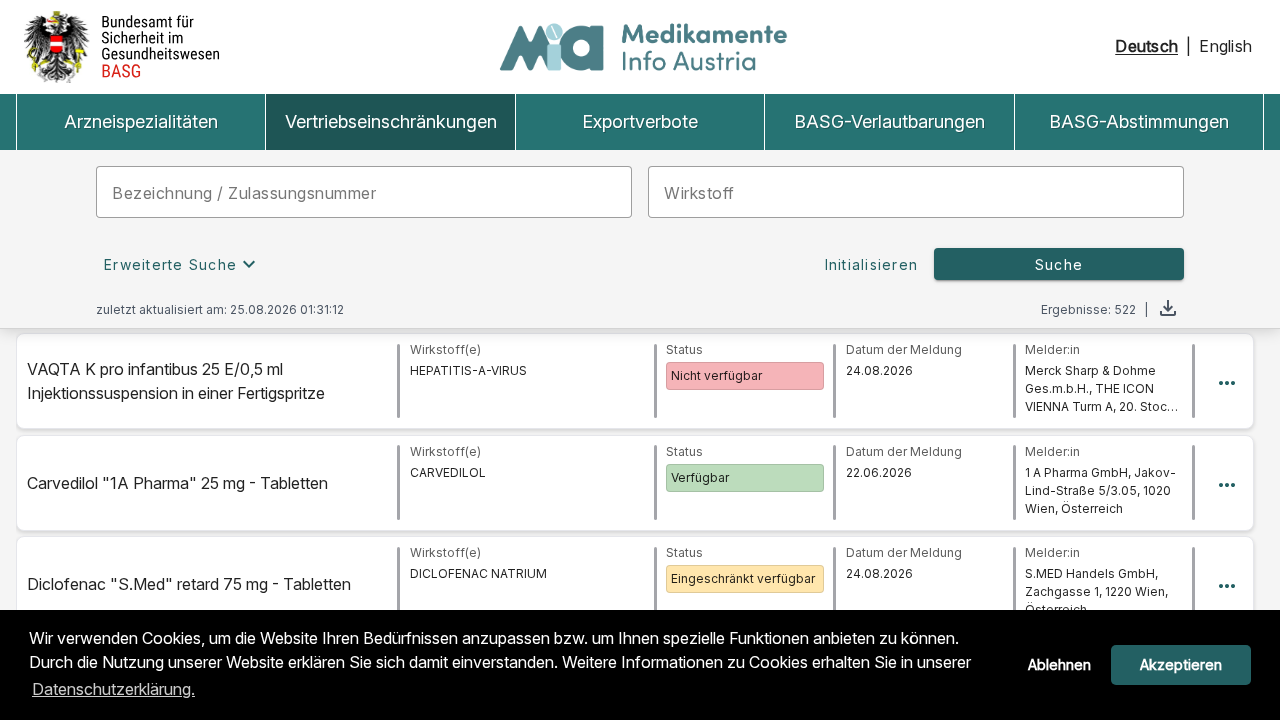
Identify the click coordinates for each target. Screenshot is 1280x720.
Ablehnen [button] (1059, 664)
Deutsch (1146, 46)
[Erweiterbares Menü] (1227, 381)
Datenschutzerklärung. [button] (113, 689)
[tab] (140, 122)
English (1225, 46)
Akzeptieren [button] (1181, 664)
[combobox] (916, 192)
